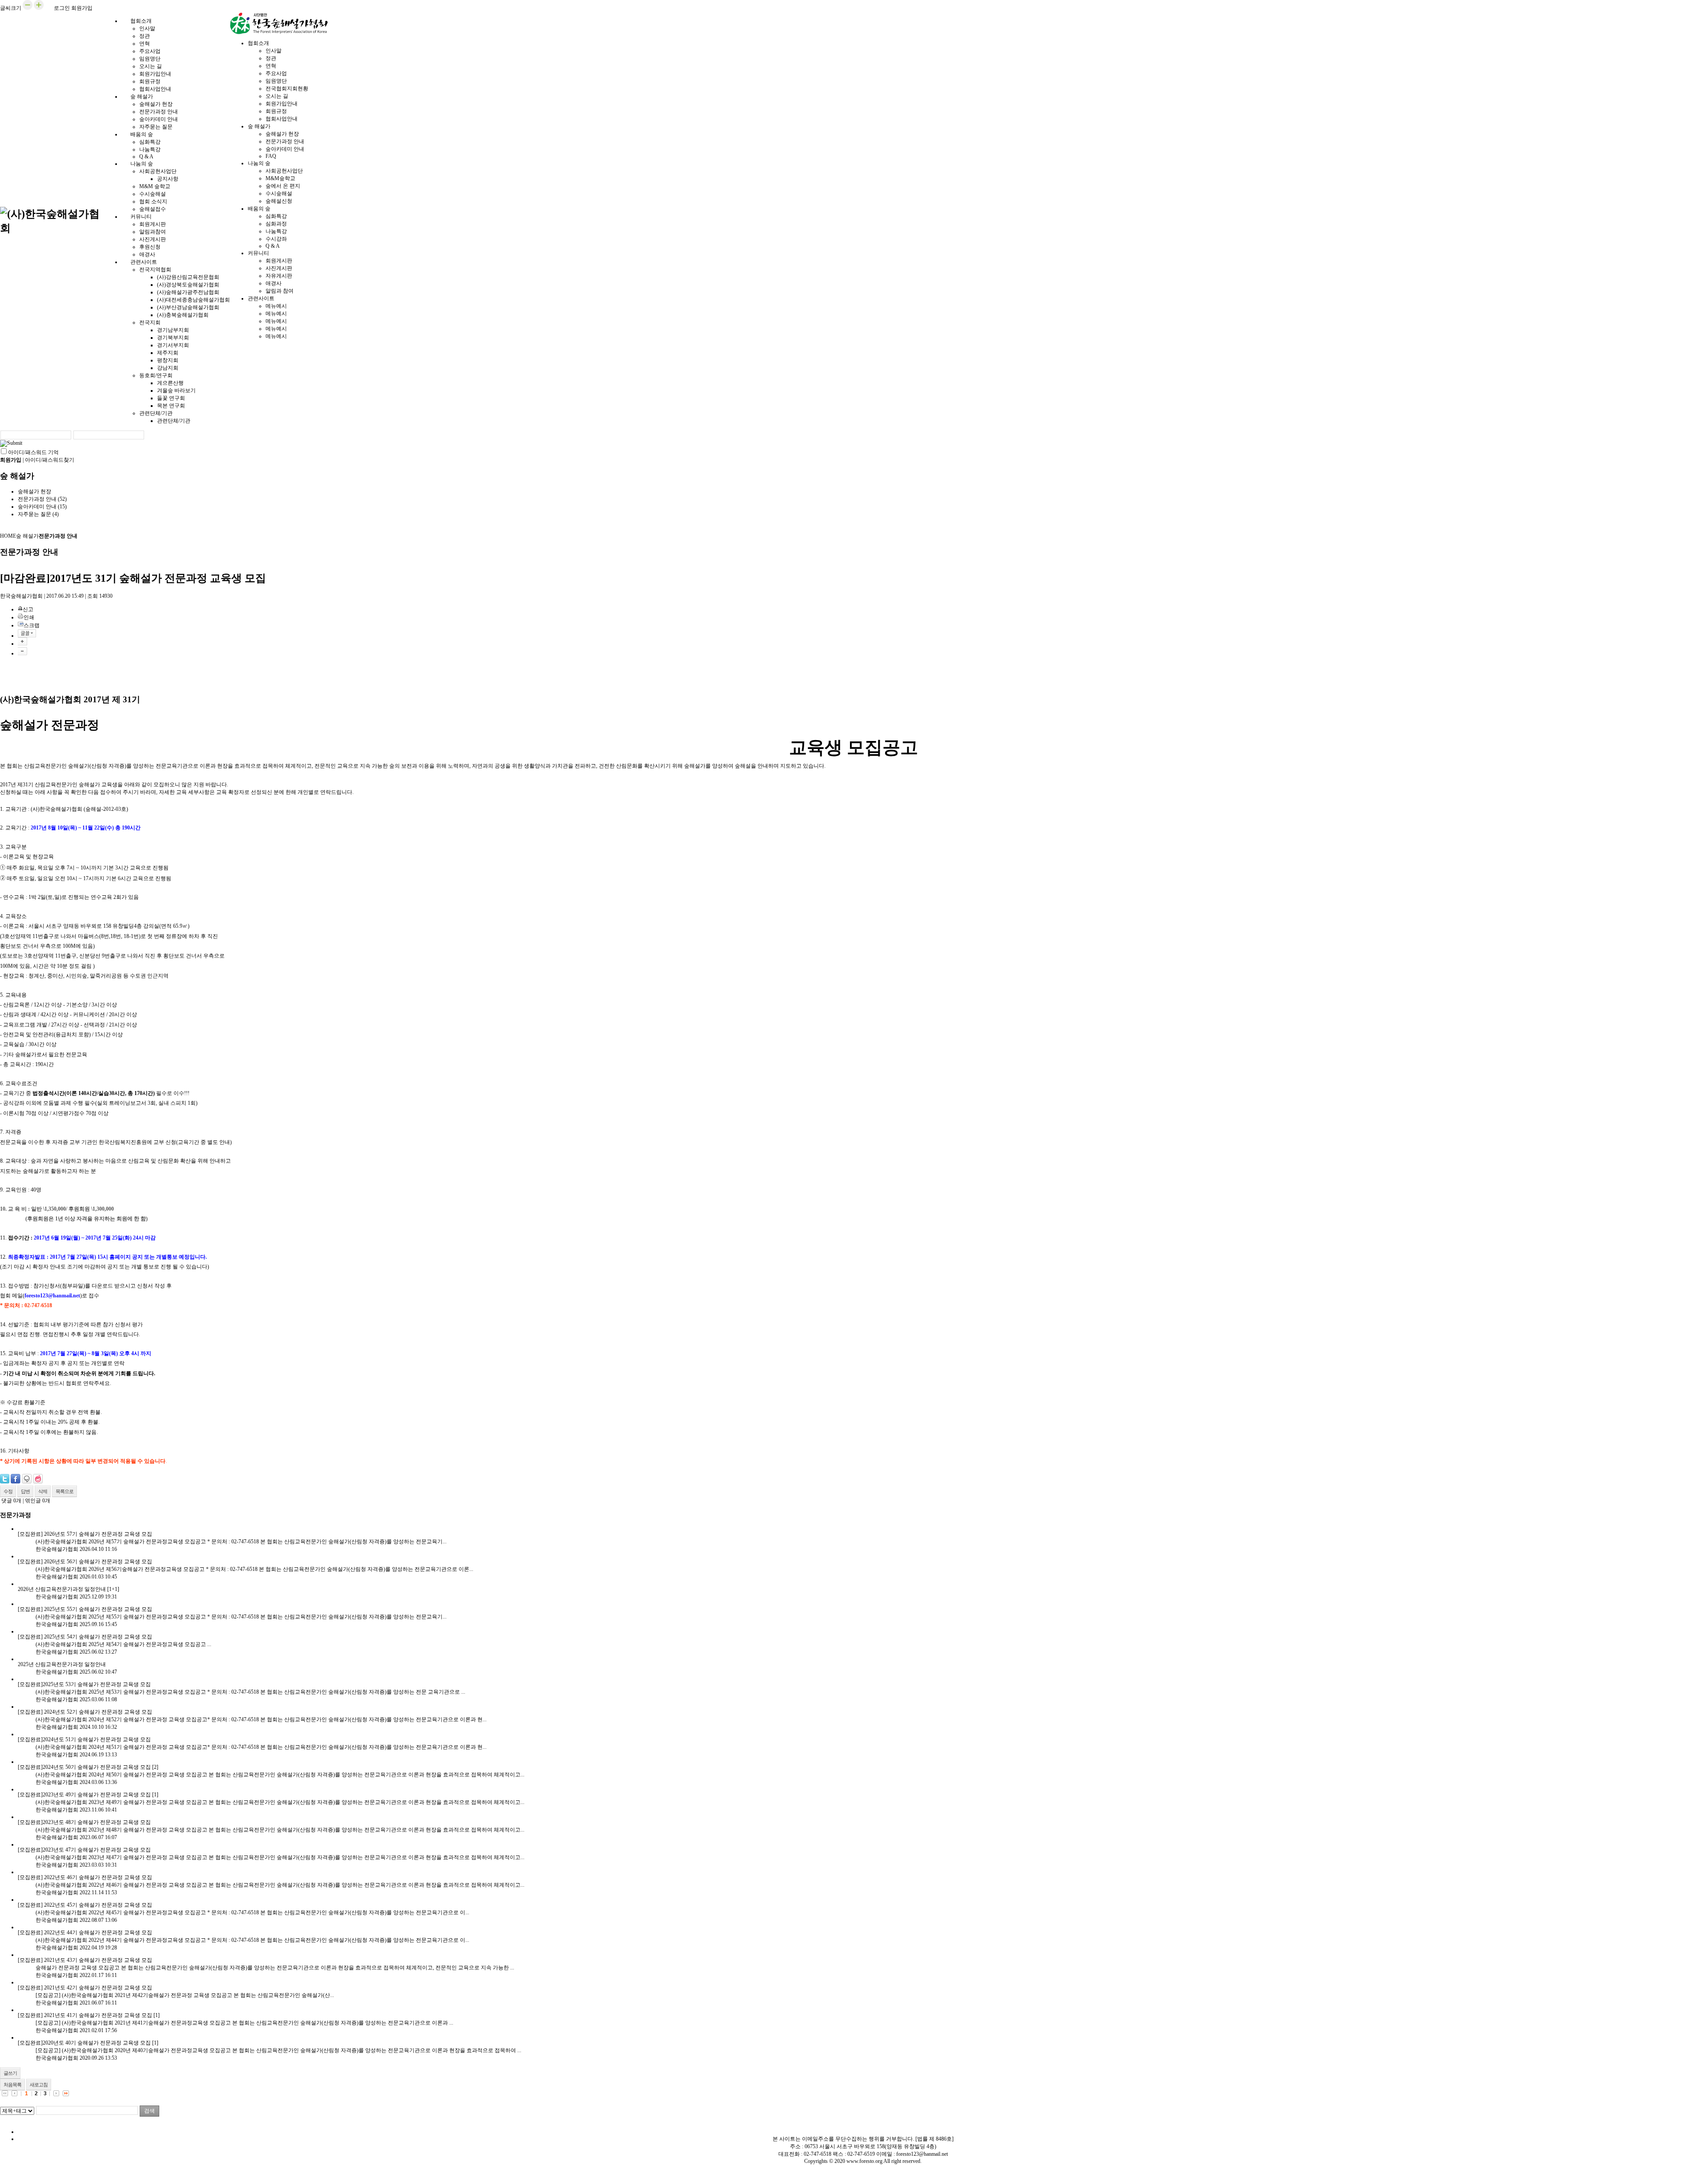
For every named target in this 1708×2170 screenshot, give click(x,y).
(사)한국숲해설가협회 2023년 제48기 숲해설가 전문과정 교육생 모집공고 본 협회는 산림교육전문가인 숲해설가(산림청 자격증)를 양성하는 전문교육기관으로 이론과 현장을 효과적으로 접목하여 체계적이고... (280, 1830)
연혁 (145, 44)
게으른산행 (170, 383)
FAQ (271, 156)
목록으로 (64, 1491)
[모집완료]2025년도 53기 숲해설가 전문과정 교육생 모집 (84, 1684)
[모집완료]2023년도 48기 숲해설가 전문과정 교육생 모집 (84, 1822)
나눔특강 (150, 149)
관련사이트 (144, 262)
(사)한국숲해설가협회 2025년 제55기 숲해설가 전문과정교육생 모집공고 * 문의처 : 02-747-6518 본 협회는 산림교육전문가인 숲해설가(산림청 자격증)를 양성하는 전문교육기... (241, 1617)
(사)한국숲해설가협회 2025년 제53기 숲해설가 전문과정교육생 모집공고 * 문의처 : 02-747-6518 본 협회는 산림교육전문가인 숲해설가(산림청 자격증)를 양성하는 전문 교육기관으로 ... (250, 1692)
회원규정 (150, 81)
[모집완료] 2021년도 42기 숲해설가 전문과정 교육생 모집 (85, 1988)
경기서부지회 (173, 345)
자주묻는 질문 (38, 514)
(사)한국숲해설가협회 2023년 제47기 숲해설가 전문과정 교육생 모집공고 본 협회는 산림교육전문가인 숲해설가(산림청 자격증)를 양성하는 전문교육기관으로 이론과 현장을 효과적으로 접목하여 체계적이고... (280, 1857)
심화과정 (276, 224)
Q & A (273, 246)
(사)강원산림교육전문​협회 (188, 277)
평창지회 (168, 360)
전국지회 (150, 322)
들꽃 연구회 (171, 398)
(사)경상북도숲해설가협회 (188, 285)
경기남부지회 (173, 330)
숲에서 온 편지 (283, 186)
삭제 (43, 1491)
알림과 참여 (280, 291)
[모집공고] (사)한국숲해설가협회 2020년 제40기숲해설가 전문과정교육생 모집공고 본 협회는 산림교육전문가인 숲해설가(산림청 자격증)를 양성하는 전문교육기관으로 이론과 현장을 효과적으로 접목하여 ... (278, 2050)
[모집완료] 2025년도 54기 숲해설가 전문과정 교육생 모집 (85, 1637)
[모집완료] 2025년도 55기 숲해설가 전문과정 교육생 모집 (85, 1609)
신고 (28, 609)
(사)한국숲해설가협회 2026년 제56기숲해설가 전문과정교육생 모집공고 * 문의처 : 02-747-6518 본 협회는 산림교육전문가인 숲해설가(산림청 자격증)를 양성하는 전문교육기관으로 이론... (254, 1569)
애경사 (274, 283)
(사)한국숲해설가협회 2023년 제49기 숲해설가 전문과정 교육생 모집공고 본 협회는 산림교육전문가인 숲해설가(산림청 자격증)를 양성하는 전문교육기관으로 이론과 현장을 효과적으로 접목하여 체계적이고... (280, 1802)
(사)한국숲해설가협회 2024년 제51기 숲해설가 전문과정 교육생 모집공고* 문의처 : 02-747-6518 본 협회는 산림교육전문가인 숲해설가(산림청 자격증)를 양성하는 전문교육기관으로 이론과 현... (261, 1747)
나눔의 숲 (142, 164)
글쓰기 (10, 2073)
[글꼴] (27, 633)
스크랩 (32, 625)
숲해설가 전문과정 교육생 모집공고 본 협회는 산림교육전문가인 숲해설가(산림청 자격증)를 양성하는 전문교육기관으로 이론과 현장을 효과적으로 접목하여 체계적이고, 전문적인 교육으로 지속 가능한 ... (275, 1968)
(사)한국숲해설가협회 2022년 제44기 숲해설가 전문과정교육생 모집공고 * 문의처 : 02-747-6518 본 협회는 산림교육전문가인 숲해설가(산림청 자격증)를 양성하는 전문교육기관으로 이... (252, 1940)
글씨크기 (11, 8)
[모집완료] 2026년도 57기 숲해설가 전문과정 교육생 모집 (85, 1534)
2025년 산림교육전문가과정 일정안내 (62, 1664)
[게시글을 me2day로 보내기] (27, 1479)
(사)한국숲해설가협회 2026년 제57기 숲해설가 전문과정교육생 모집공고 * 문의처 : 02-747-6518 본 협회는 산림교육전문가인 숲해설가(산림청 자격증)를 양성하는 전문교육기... (241, 1542)
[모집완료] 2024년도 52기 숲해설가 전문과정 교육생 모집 (85, 1712)
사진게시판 (153, 239)
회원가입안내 (155, 74)
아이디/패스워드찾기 (50, 460)
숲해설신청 (279, 201)
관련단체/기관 (156, 413)
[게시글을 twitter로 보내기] (5, 1479)
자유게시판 (279, 276)
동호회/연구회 (156, 375)
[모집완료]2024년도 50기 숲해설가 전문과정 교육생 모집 (84, 1767)
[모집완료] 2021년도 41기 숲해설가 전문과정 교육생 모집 (85, 2015)
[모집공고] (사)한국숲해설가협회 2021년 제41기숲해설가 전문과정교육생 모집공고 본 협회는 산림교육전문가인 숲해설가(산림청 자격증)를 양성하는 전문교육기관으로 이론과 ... (244, 2023)
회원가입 (82, 8)
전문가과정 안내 (159, 112)
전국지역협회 (155, 270)
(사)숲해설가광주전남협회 (188, 292)
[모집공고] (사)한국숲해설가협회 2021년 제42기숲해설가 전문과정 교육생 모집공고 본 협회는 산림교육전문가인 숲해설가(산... (185, 1995)
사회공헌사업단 (158, 171)
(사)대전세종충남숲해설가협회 (193, 300)
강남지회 (168, 368)
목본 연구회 (171, 406)
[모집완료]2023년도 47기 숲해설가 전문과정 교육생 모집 (84, 1850)
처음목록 (12, 2085)
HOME (8, 536)
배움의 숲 (142, 134)
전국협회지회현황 (287, 89)
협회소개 (141, 21)
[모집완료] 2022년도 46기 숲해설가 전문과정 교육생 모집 (85, 1877)
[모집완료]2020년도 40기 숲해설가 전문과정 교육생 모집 (84, 2043)
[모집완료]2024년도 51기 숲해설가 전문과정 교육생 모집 (84, 1739)
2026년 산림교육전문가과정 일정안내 (62, 1589)
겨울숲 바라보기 (176, 391)
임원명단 (150, 59)
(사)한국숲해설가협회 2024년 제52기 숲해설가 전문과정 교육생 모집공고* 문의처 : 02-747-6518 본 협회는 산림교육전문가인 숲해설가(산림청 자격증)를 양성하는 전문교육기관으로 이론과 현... (261, 1719)
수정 (8, 1491)
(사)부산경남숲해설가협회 (188, 307)
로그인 (62, 8)
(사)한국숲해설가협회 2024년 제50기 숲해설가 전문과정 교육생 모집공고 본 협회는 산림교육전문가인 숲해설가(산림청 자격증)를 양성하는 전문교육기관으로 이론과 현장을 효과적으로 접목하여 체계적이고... (280, 1775)
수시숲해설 (153, 194)
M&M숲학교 (280, 178)
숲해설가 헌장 (156, 104)
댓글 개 (11, 1501)
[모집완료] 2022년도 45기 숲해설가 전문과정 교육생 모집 (85, 1905)
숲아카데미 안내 (159, 119)
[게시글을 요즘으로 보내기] (38, 1479)
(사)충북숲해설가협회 (183, 315)
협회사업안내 (282, 119)
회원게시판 (153, 224)
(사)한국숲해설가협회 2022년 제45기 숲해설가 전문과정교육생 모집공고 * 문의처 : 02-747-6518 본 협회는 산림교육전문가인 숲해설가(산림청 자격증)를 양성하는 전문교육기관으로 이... (252, 1912)
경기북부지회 (173, 338)
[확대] (22, 641)
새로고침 (39, 2085)
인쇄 (29, 617)
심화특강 (150, 142)
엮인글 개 (38, 1501)
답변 (25, 1491)
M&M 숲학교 (155, 186)
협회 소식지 (153, 201)
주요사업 (150, 51)
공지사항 (168, 179)
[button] (28, 8)
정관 (145, 36)
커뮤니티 (141, 217)
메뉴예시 (276, 306)
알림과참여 (153, 232)
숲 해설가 (142, 97)
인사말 (147, 28)
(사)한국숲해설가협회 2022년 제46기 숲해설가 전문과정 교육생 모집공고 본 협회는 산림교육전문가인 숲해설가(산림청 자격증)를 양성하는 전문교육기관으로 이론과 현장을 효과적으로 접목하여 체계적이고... (280, 1885)
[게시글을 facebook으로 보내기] (16, 1479)
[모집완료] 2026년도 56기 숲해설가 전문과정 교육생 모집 (85, 1562)
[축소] (22, 651)
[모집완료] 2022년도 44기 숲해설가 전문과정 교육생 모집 (85, 1932)
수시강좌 (276, 239)
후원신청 (150, 247)
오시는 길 (151, 66)
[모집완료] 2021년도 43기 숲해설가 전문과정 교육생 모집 (85, 1960)
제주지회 (168, 353)
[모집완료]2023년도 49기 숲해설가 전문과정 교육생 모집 (84, 1795)
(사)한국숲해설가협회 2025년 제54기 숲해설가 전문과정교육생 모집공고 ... (123, 1644)
